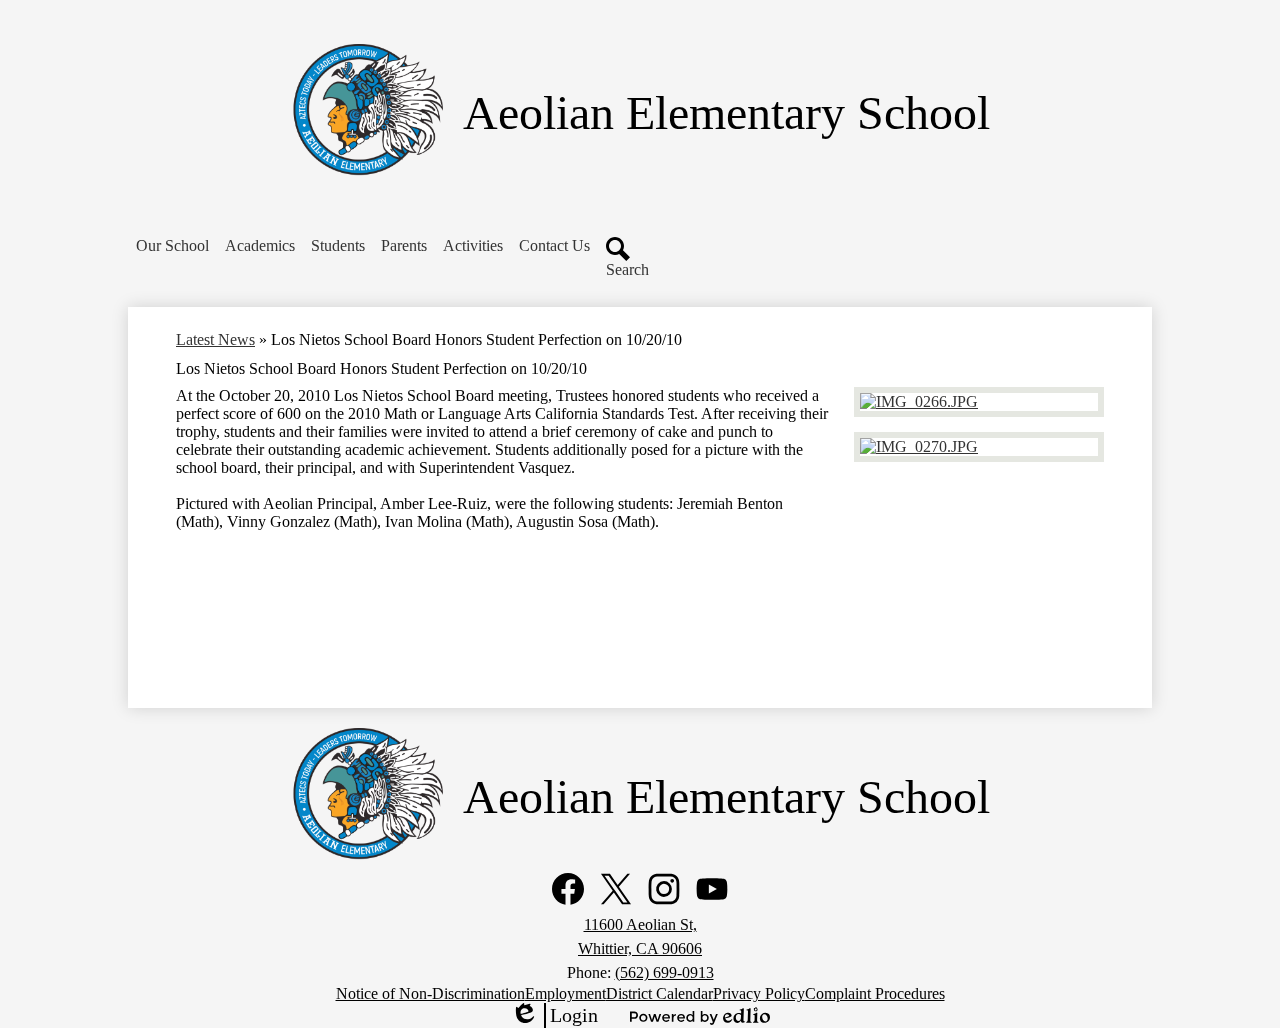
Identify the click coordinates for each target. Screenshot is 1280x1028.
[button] (172, 246)
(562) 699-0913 (664, 972)
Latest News (215, 339)
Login (554, 1016)
